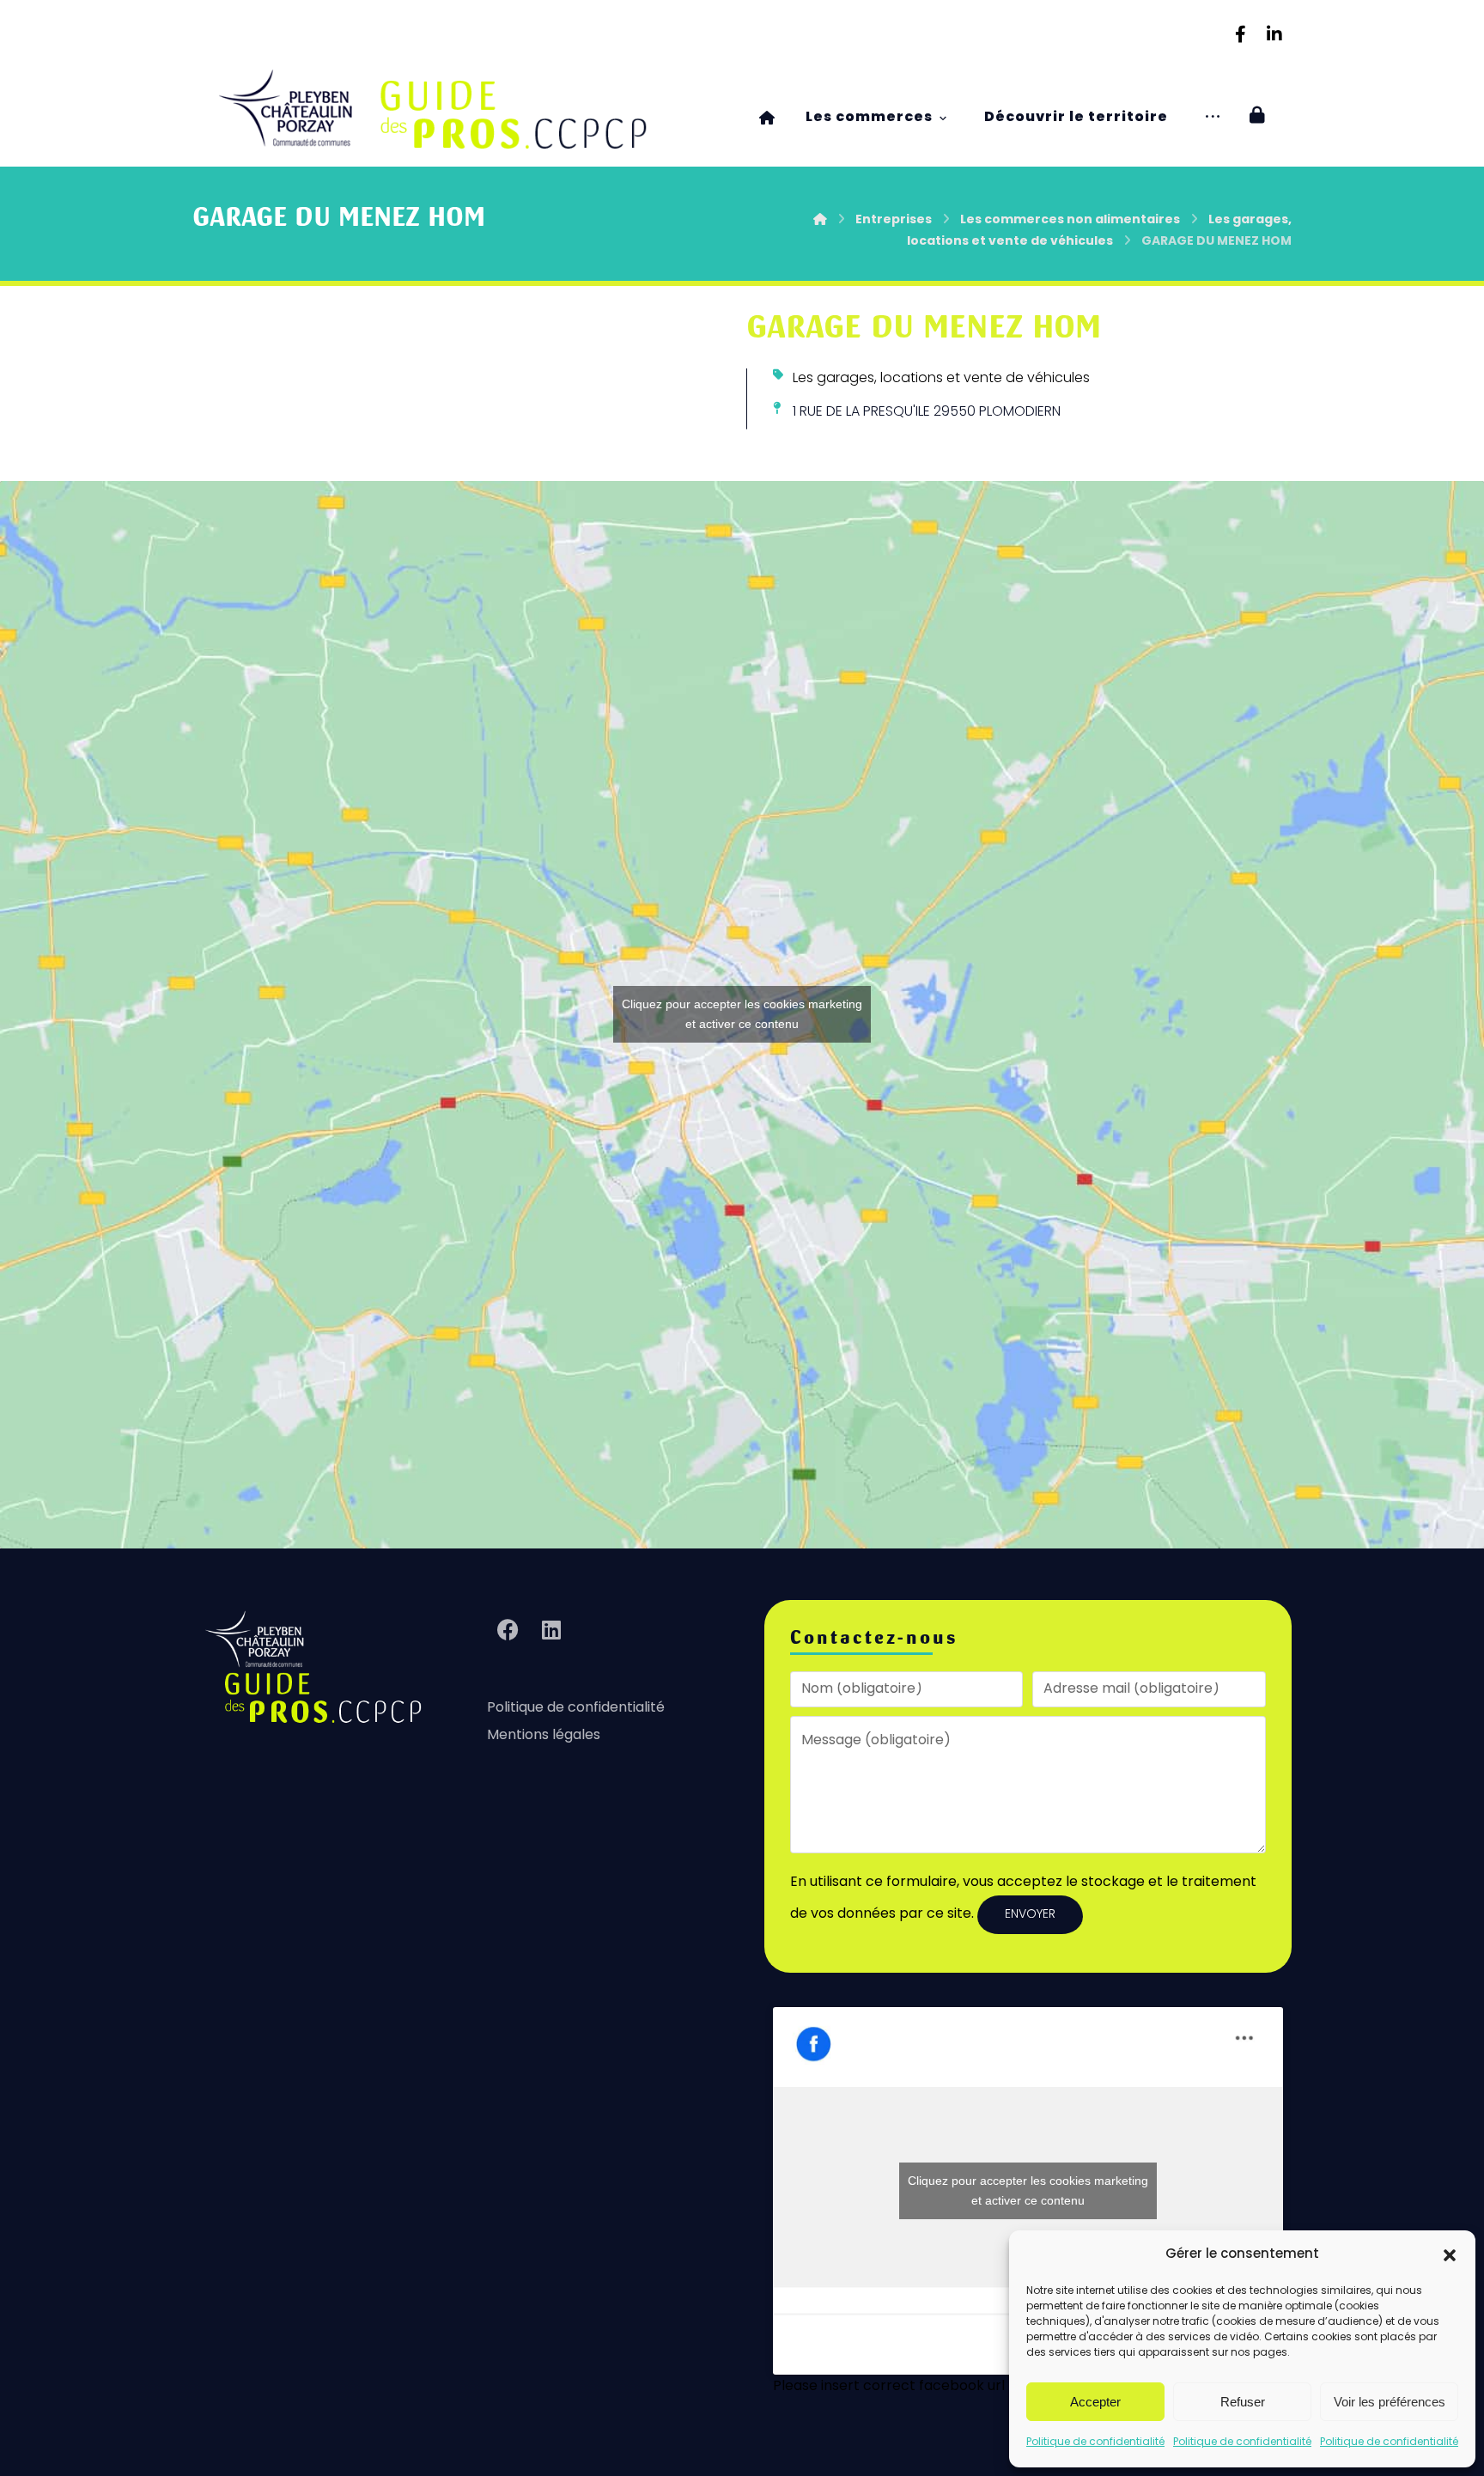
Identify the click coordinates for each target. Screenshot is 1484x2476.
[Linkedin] (1274, 34)
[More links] (1213, 118)
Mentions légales (544, 1736)
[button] (1450, 2255)
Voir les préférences (1390, 2402)
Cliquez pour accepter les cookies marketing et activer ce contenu (742, 1014)
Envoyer (1030, 1915)
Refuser (1243, 2402)
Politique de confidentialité (1095, 2443)
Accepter (1095, 2402)
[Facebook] (1240, 34)
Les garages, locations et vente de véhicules (941, 379)
